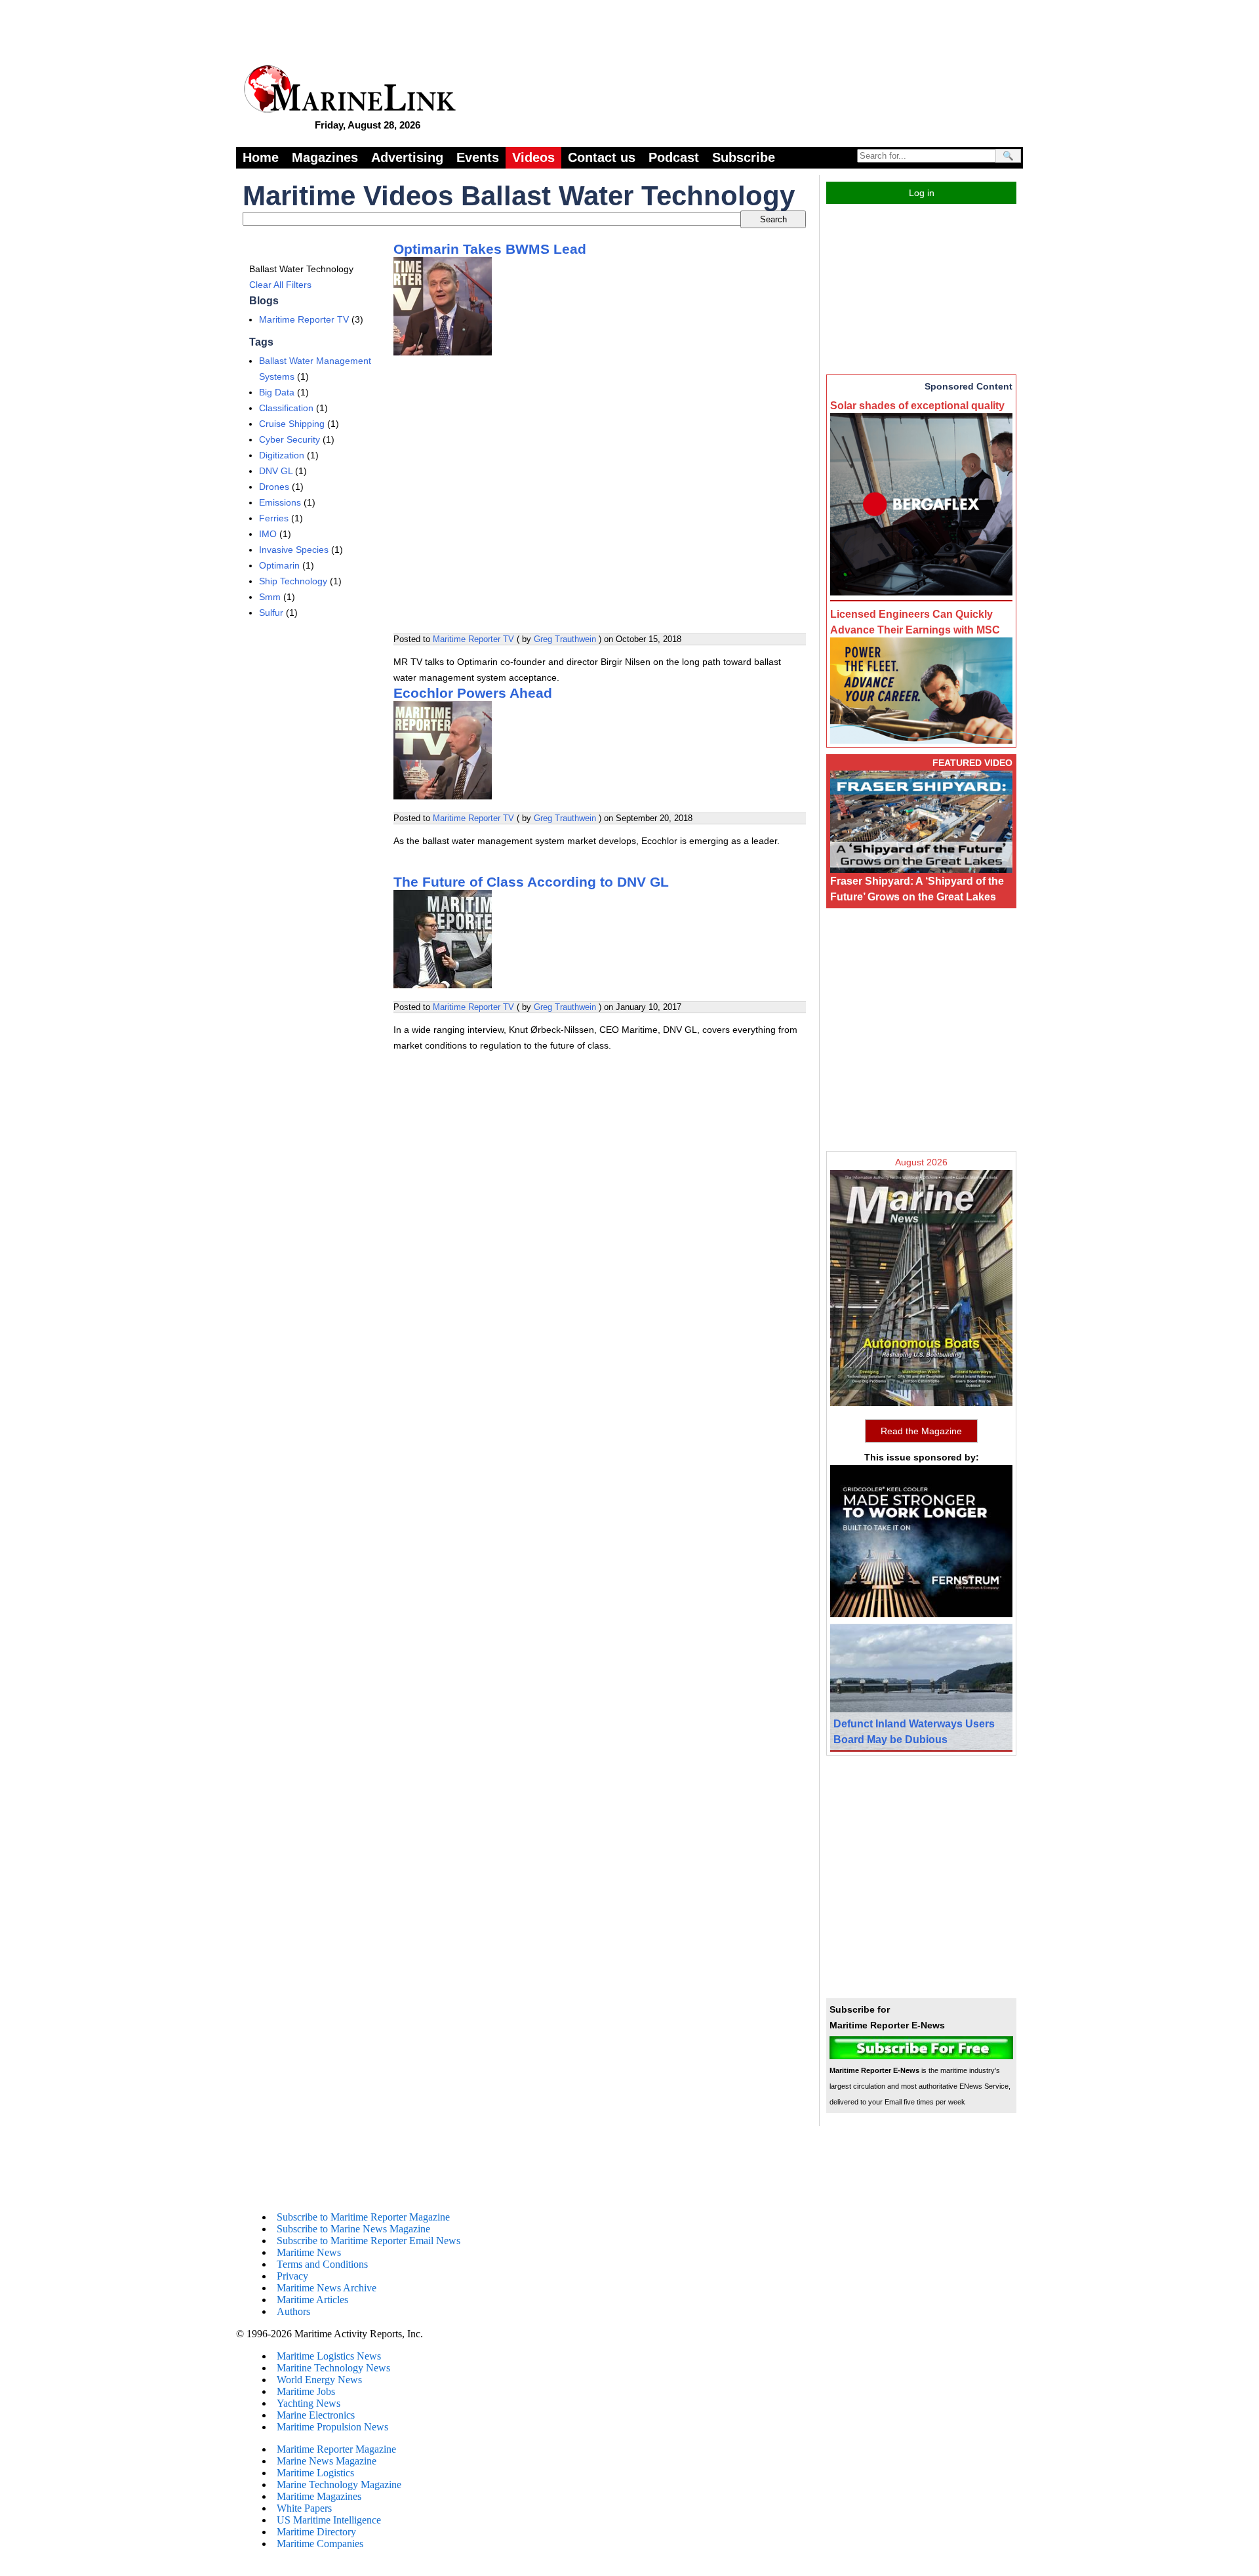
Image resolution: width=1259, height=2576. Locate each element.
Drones (274, 487)
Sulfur (271, 613)
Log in (922, 193)
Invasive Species (294, 550)
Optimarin (279, 565)
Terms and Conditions (322, 2264)
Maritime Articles (312, 2300)
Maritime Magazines (319, 2496)
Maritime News (309, 2252)
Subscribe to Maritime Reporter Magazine (363, 2217)
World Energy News (319, 2380)
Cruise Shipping (292, 424)
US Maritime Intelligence (329, 2520)
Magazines (325, 157)
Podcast (674, 157)
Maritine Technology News (333, 2368)
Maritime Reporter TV (304, 319)
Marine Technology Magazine (339, 2485)
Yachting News (309, 2403)
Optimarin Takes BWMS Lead (490, 249)
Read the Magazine (921, 1431)
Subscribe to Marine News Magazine (353, 2229)
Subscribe (744, 157)
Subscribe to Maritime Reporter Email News (369, 2241)
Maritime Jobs (306, 2391)
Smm (270, 597)
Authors (293, 2311)
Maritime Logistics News (329, 2356)
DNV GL (276, 471)
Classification (286, 408)
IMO (268, 534)
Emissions (280, 502)
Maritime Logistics (315, 2473)
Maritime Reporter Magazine (336, 2449)
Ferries (274, 518)
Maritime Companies (320, 2544)
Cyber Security (290, 439)
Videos (533, 157)
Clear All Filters (280, 285)
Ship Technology (293, 581)
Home (261, 157)
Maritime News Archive (327, 2288)
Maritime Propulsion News (332, 2427)
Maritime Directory (316, 2532)
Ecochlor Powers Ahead (473, 693)
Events (478, 157)
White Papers (304, 2508)
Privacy (292, 2276)
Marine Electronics (316, 2415)
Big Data (277, 392)
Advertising (407, 157)
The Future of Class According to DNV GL (531, 882)
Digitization (282, 455)
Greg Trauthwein (565, 639)
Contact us (602, 157)
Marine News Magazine (327, 2461)
